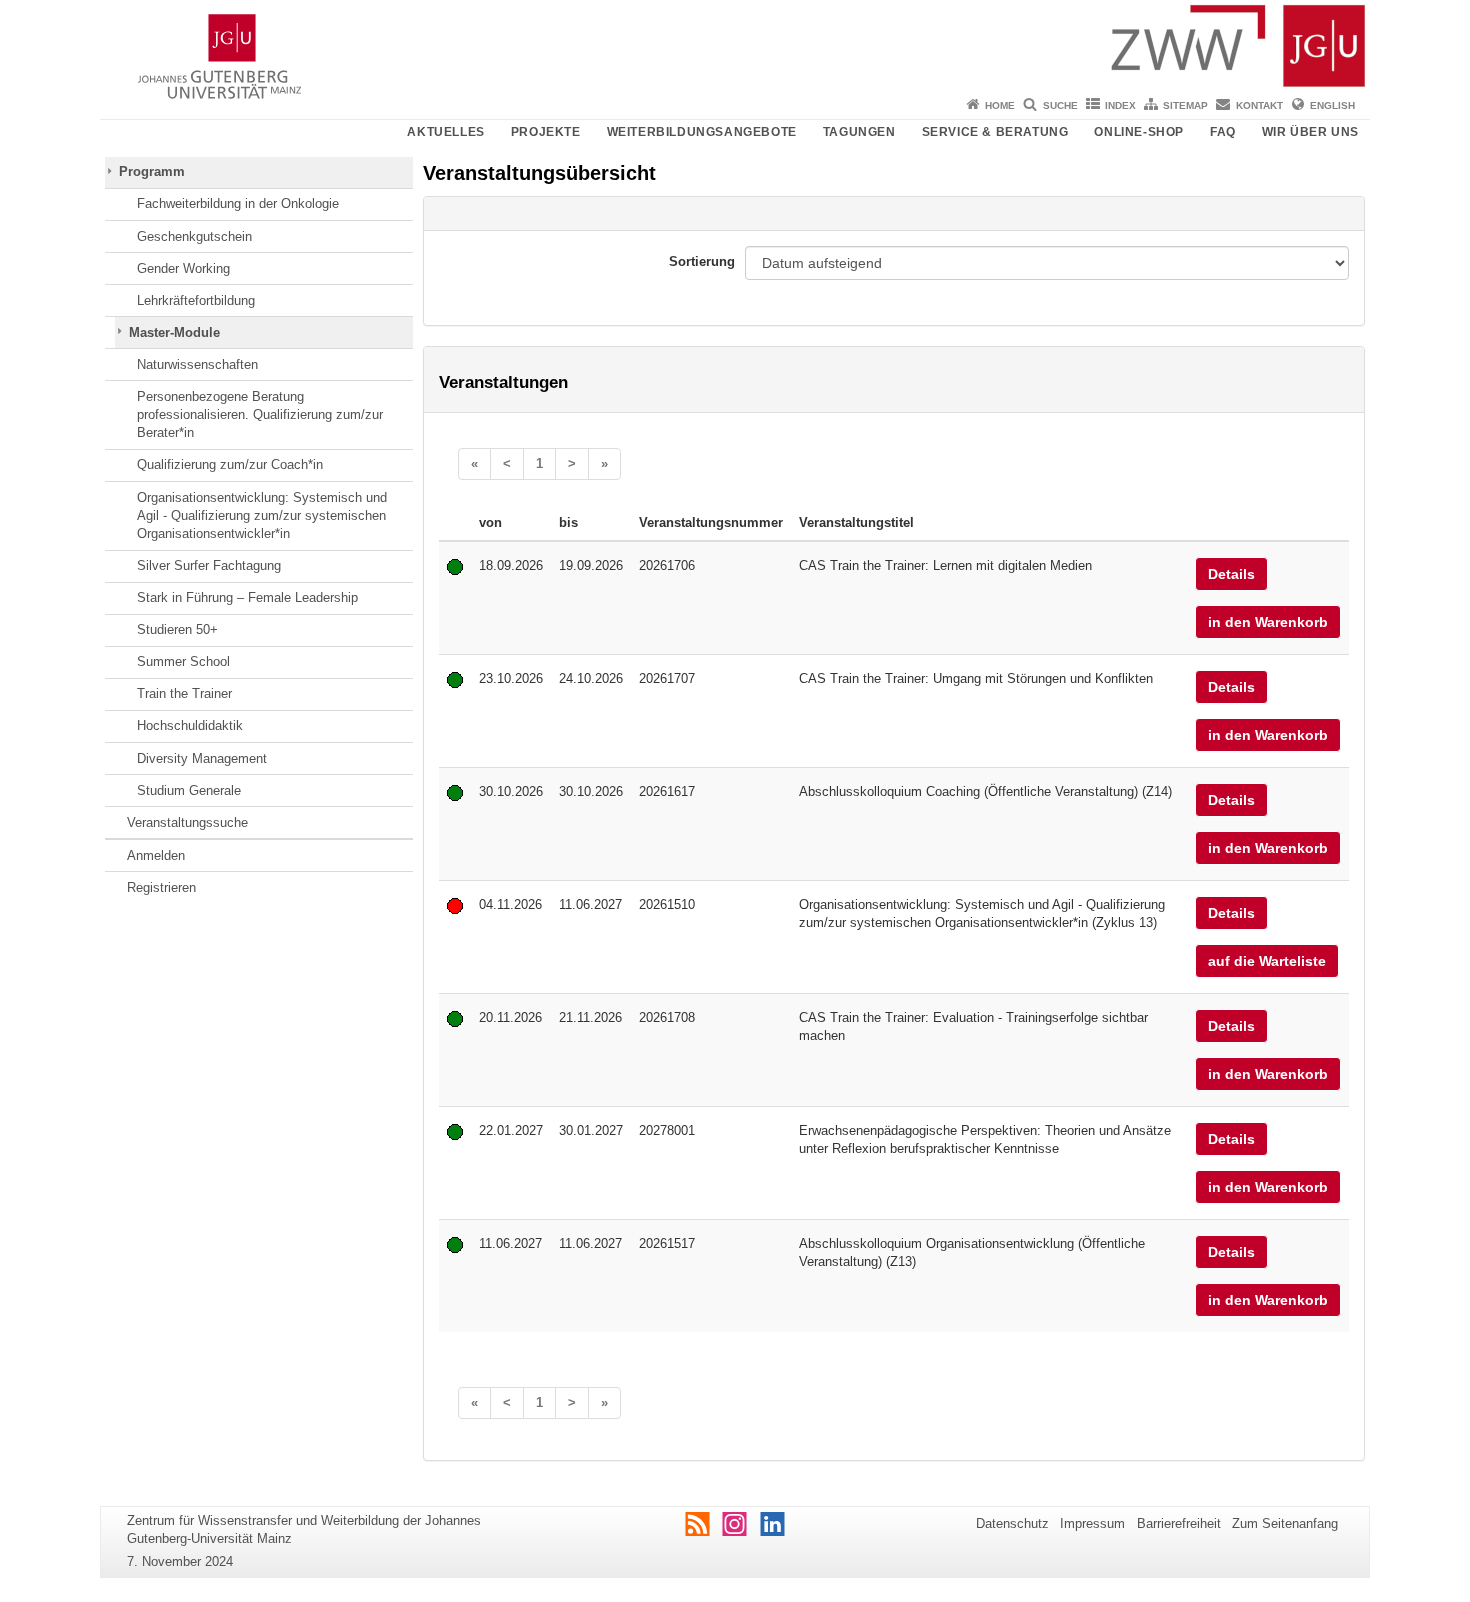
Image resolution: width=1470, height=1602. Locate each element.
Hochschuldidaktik (190, 725)
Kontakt (1259, 105)
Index (1120, 105)
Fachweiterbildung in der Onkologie (238, 203)
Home (1000, 105)
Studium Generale (189, 790)
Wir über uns (1310, 132)
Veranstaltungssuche (187, 822)
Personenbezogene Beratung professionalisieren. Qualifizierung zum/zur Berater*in (260, 415)
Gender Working (183, 268)
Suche (1060, 105)
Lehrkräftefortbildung (196, 300)
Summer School (183, 661)
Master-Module (174, 332)
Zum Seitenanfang (1285, 1523)
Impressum (1092, 1523)
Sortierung (702, 261)
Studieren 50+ (177, 629)
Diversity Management (202, 758)
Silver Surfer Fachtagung (209, 565)
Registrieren (161, 887)
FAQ (1223, 132)
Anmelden (156, 855)
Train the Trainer (184, 693)
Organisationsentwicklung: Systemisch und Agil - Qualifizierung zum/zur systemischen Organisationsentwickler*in (262, 516)
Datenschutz (1012, 1523)
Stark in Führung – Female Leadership (247, 597)
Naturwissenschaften (197, 364)
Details (1231, 574)
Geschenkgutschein (194, 236)
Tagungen (859, 132)
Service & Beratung (995, 132)
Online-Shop (1139, 132)
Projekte (546, 132)
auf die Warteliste (1267, 961)
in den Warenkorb (1268, 622)
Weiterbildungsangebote (702, 132)
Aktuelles (445, 132)
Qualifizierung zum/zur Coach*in (230, 464)
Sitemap (1185, 105)
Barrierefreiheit (1179, 1523)
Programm (152, 171)
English (1332, 105)
